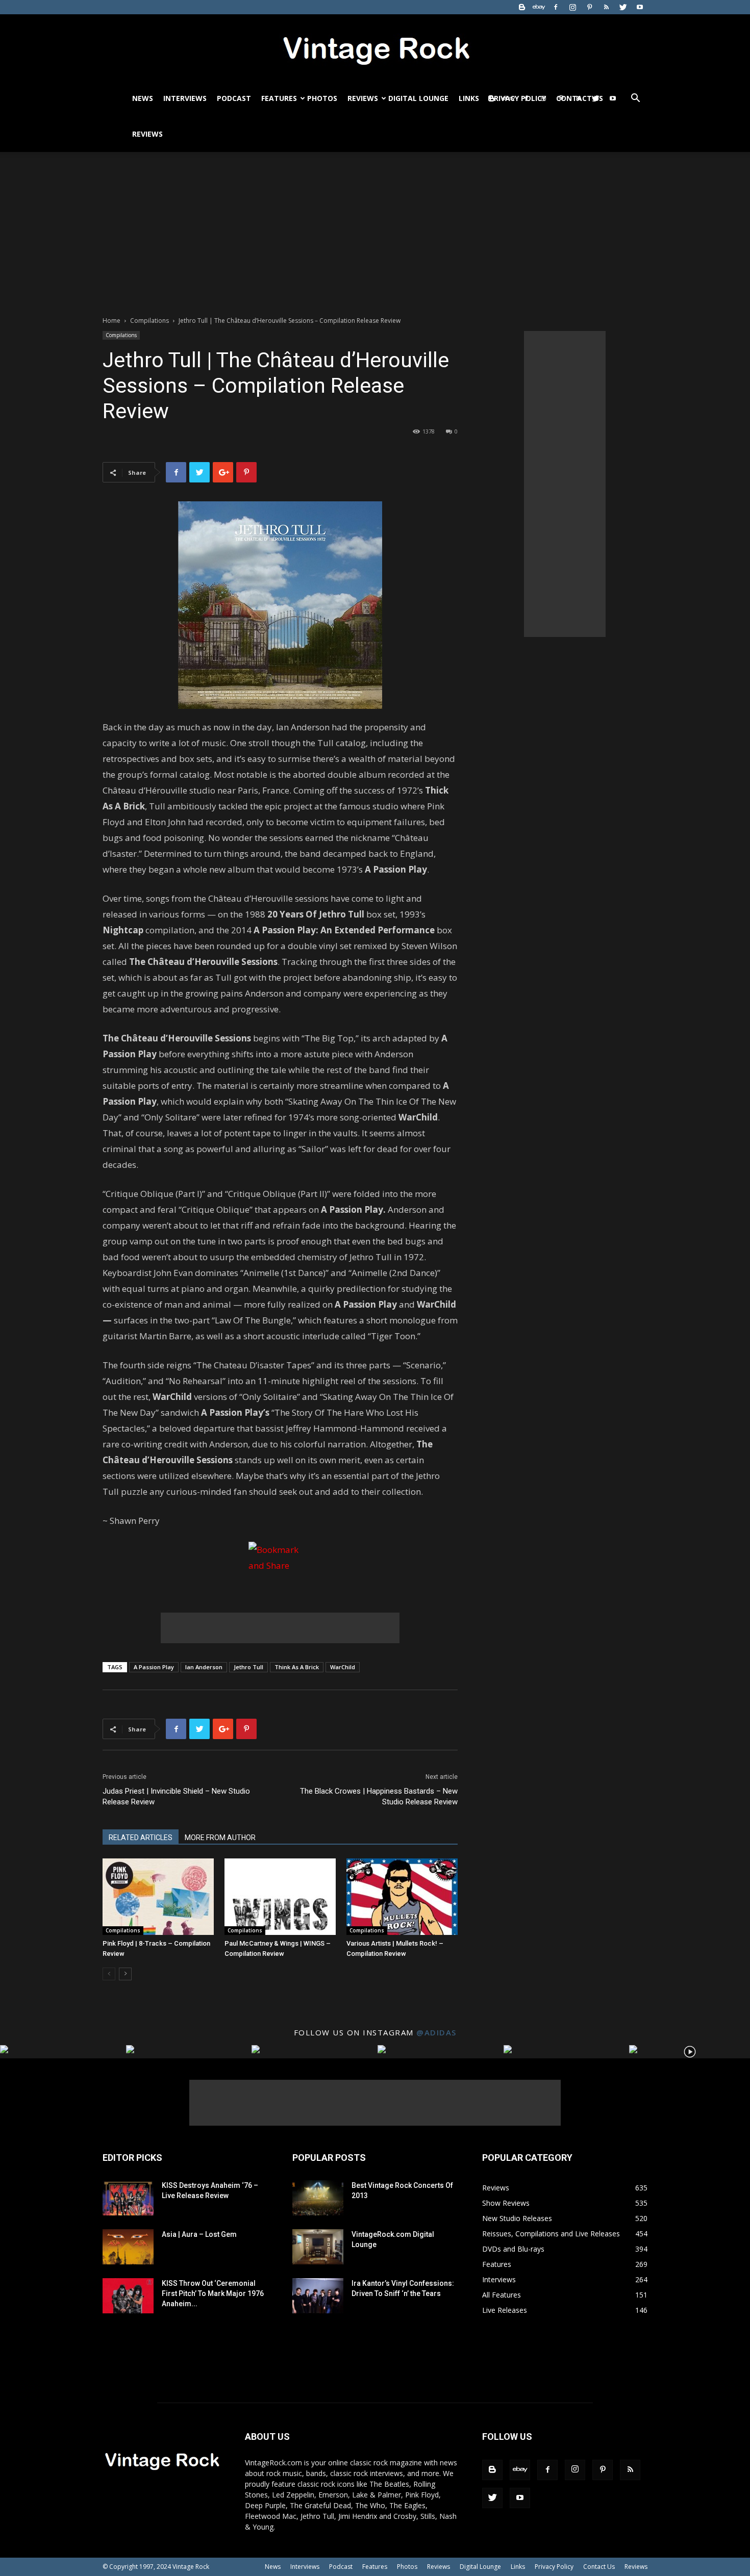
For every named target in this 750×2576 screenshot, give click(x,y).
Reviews (363, 98)
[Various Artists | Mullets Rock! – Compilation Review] (402, 1897)
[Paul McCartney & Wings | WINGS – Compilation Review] (280, 1897)
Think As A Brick (297, 1667)
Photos (322, 98)
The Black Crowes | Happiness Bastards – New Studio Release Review (379, 1796)
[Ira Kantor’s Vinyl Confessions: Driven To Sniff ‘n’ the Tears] (318, 2296)
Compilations (149, 321)
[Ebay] (539, 7)
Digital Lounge (418, 98)
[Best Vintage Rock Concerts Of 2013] (318, 2198)
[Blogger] (522, 7)
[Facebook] (556, 7)
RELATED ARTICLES (141, 1838)
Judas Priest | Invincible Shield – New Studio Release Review (176, 1796)
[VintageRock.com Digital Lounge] (318, 2247)
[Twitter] (623, 7)
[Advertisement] (375, 228)
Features (279, 98)
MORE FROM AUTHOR (220, 1838)
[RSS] (606, 7)
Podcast (234, 98)
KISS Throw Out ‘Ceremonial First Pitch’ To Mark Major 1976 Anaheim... (213, 2293)
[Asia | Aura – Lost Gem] (128, 2247)
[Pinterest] (589, 7)
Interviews (185, 98)
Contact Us (599, 2567)
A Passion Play (154, 1667)
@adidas (436, 2032)
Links (469, 98)
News (143, 98)
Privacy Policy (554, 2567)
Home (111, 321)
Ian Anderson (204, 1667)
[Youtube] (640, 7)
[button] (635, 99)
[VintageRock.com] (375, 48)
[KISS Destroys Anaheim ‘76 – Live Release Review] (128, 2198)
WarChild (343, 1667)
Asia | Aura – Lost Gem (199, 2234)
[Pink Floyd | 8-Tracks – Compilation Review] (158, 1897)
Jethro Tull (248, 1667)
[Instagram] (572, 7)
